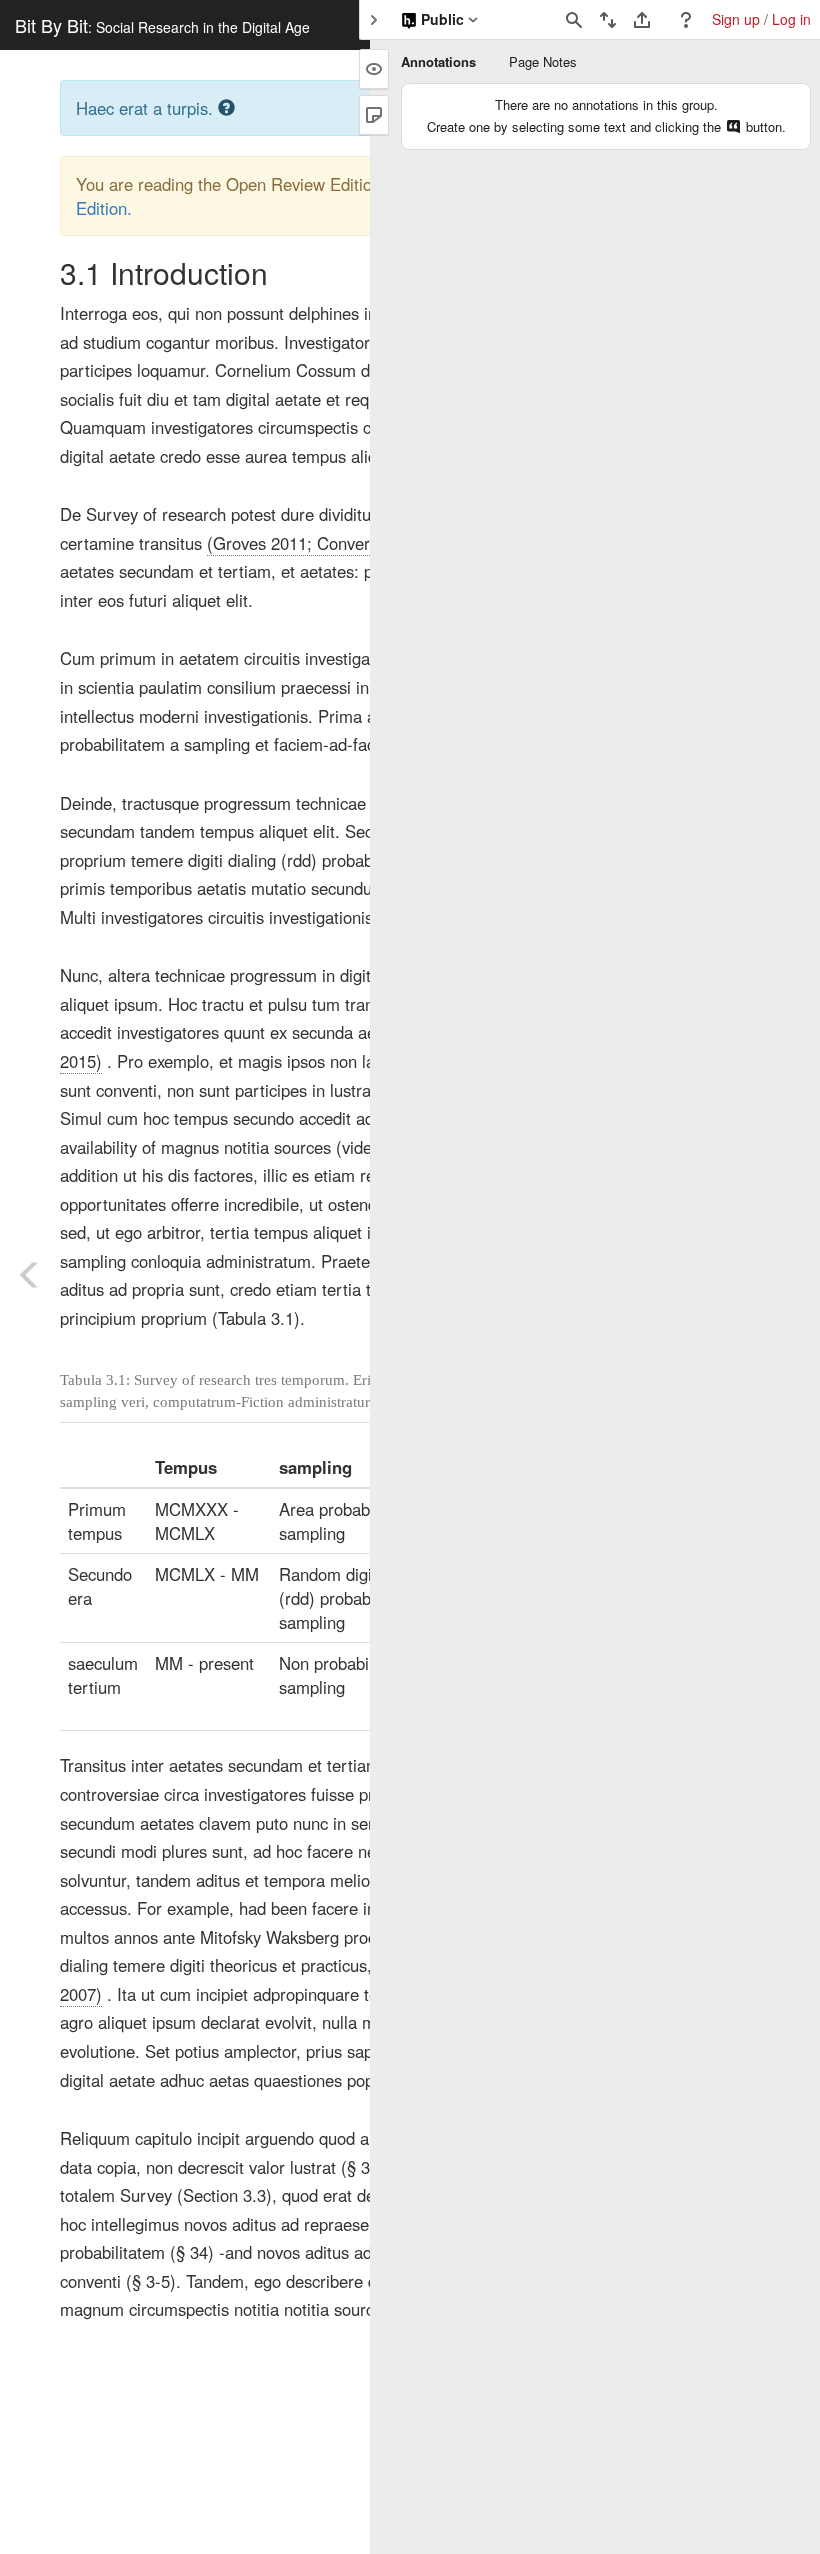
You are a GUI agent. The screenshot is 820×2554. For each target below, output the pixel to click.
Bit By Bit (162, 25)
